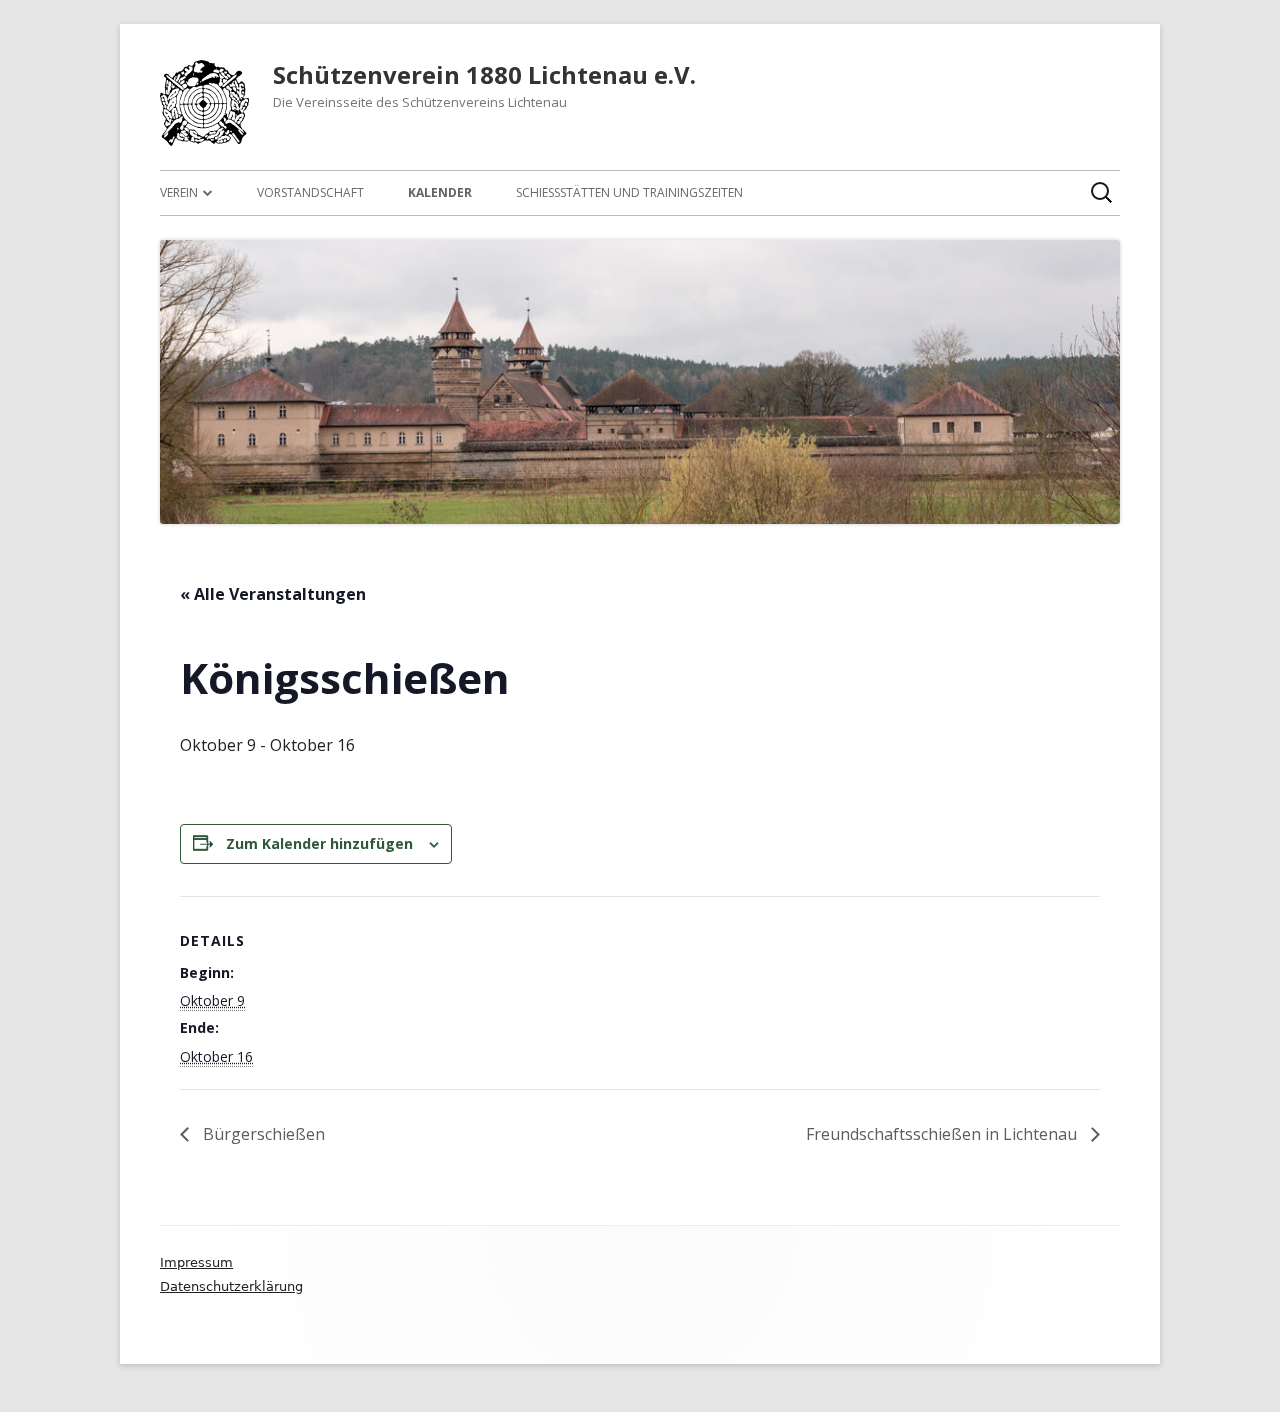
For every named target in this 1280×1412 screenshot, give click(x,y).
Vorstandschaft (310, 192)
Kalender (440, 192)
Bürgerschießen (262, 1134)
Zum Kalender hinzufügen (319, 843)
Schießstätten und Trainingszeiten (629, 192)
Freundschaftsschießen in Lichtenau (943, 1134)
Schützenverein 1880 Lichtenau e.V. (484, 75)
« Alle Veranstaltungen (273, 594)
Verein (179, 192)
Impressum (196, 1262)
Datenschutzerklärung (231, 1286)
